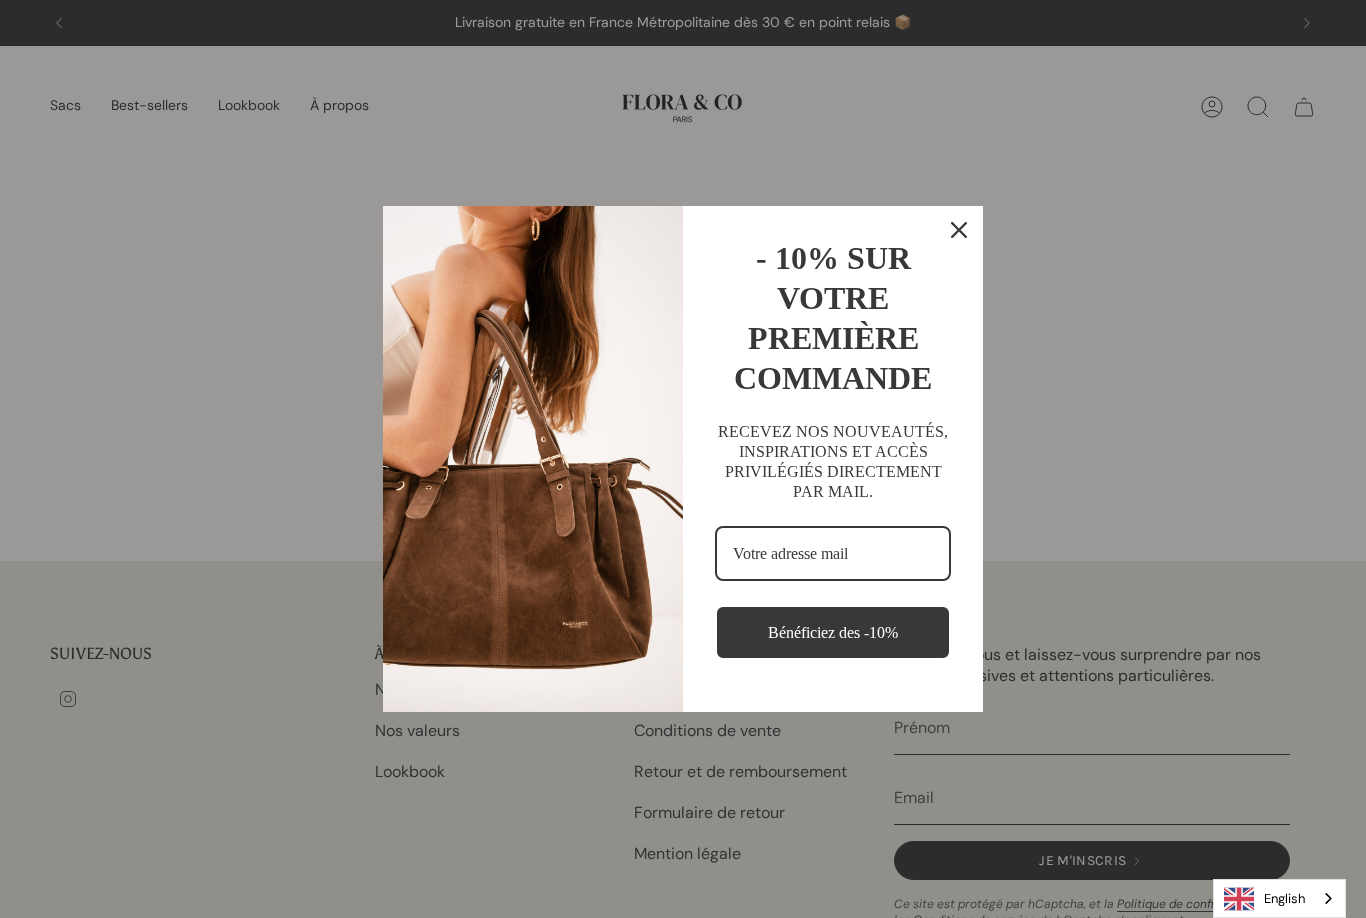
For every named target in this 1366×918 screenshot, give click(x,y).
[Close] (959, 230)
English (1284, 898)
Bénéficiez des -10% (833, 632)
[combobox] (1279, 898)
